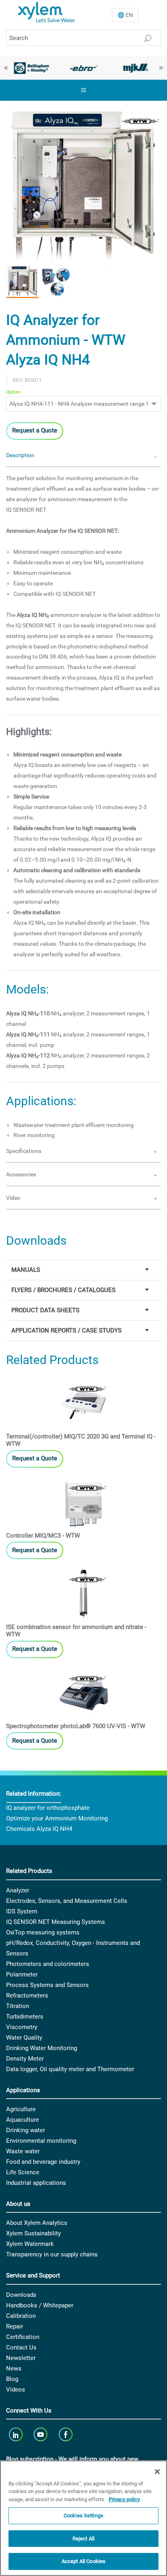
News (14, 2368)
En (129, 15)
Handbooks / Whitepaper (40, 2305)
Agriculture (21, 2109)
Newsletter (21, 2358)
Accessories (21, 1174)
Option (13, 392)
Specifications (24, 1151)
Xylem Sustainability (33, 2233)
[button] (22, 282)
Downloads (21, 2295)
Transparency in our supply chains (52, 2254)
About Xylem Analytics (37, 2223)
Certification (23, 2337)
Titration (18, 2006)
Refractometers (27, 1996)
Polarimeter (22, 1974)
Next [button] (161, 68)
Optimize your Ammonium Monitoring (57, 1818)
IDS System (22, 1911)
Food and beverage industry (43, 2162)
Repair (15, 2326)
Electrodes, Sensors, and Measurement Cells (67, 1901)
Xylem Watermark (30, 2244)
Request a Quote (35, 430)
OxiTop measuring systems (43, 1932)
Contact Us (21, 2347)
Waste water (23, 2151)
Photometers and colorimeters (48, 1964)
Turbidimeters (25, 2017)
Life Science (23, 2172)
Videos (16, 2390)
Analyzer (18, 1890)
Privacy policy (124, 2499)
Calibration (21, 2316)
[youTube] (42, 2434)
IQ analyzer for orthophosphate (48, 1808)
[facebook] (66, 2434)
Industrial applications (36, 2183)
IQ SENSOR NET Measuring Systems (56, 1922)
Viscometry (22, 2027)
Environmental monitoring (41, 2141)
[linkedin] (16, 2434)
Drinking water (26, 2130)
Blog (12, 2379)
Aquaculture (22, 2120)
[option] (31, 68)
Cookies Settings (83, 2516)
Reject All (83, 2539)
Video (13, 1198)
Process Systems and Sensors (47, 1985)
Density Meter (25, 2059)
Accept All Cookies (83, 2561)
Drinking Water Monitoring (42, 2048)
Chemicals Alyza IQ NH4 (39, 1829)
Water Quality (24, 2038)
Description (20, 455)
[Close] (157, 2472)
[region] (83, 2518)
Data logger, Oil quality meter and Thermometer (70, 2069)
